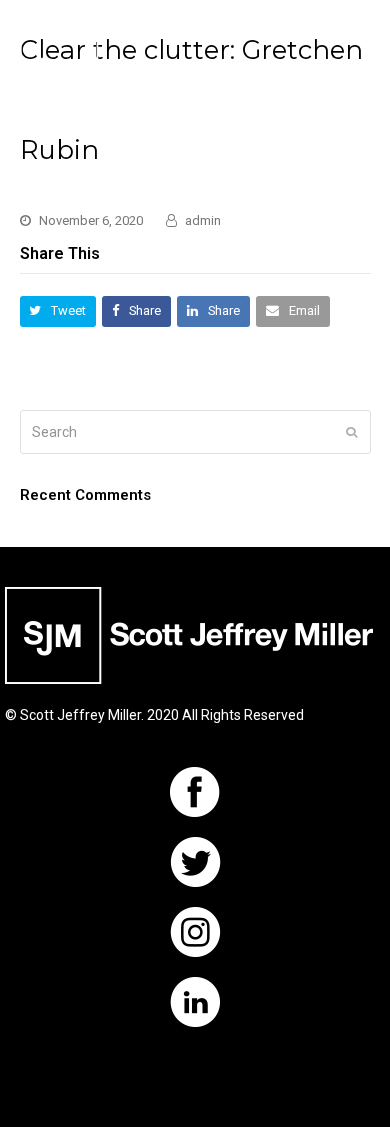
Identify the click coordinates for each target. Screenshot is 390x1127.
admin (203, 220)
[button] (360, 70)
